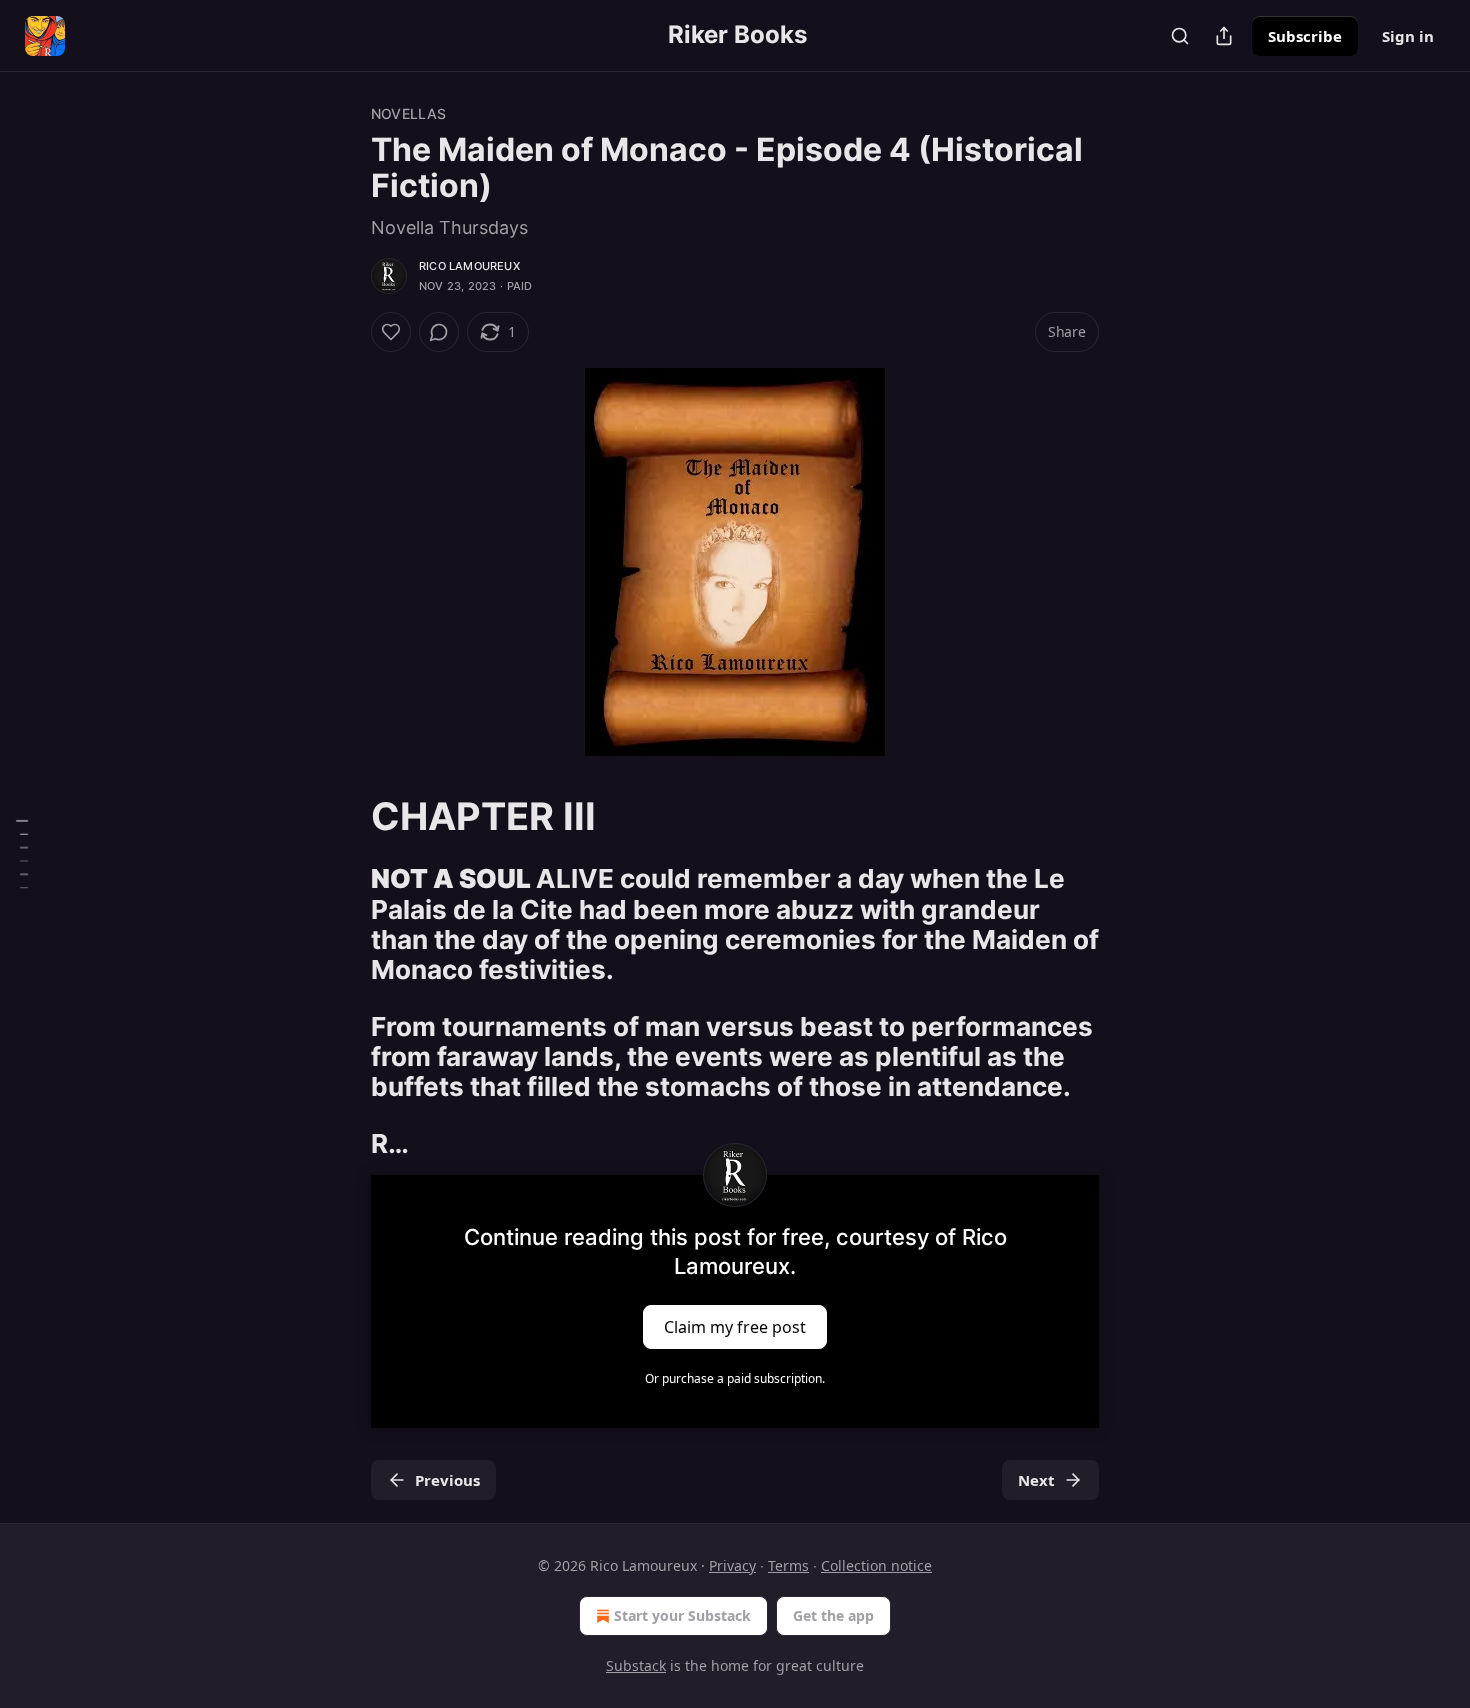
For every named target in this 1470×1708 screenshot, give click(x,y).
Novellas (409, 113)
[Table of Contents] (22, 854)
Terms (788, 1565)
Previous (447, 1480)
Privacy (732, 1565)
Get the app (833, 1615)
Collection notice (876, 1565)
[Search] (1180, 36)
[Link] (343, 816)
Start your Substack (682, 1615)
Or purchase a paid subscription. (735, 1378)
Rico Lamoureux (469, 266)
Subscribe (1305, 36)
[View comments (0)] (439, 332)
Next (1036, 1480)
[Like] (391, 332)
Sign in (1408, 36)
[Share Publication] (1224, 36)
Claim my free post (735, 1326)
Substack (636, 1665)
